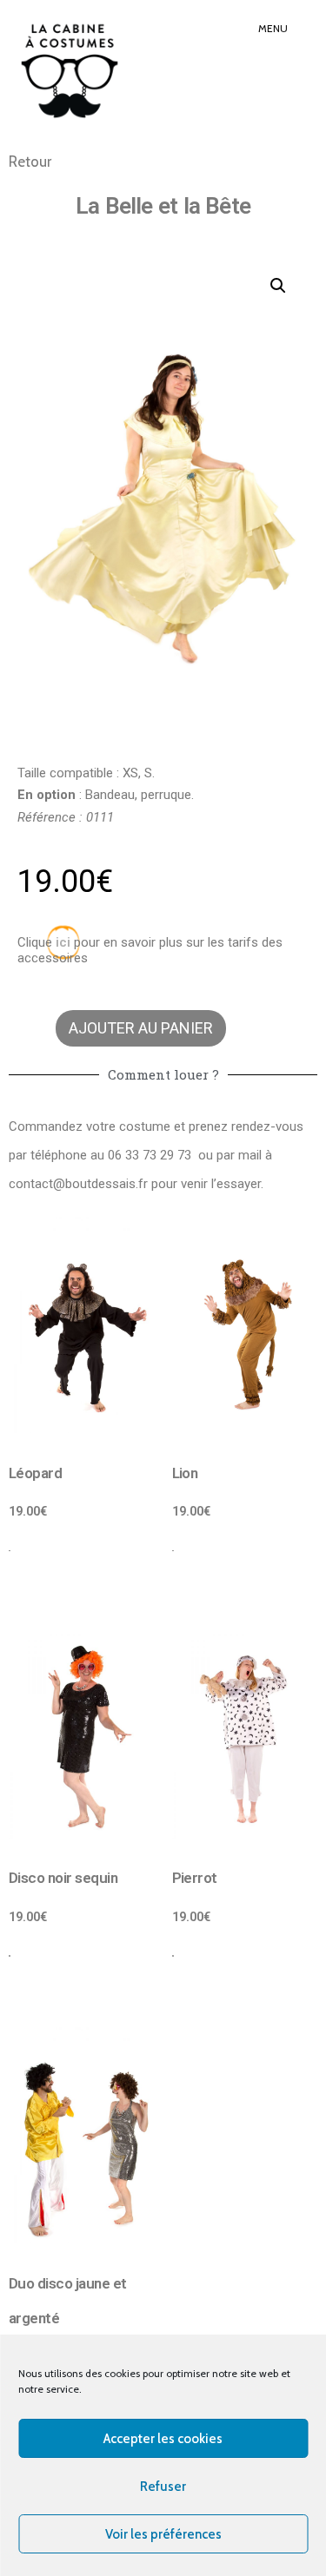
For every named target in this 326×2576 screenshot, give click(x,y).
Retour (30, 162)
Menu (273, 28)
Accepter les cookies (163, 2439)
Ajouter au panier (141, 1028)
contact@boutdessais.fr (78, 1184)
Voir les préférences (163, 2534)
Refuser (163, 2487)
